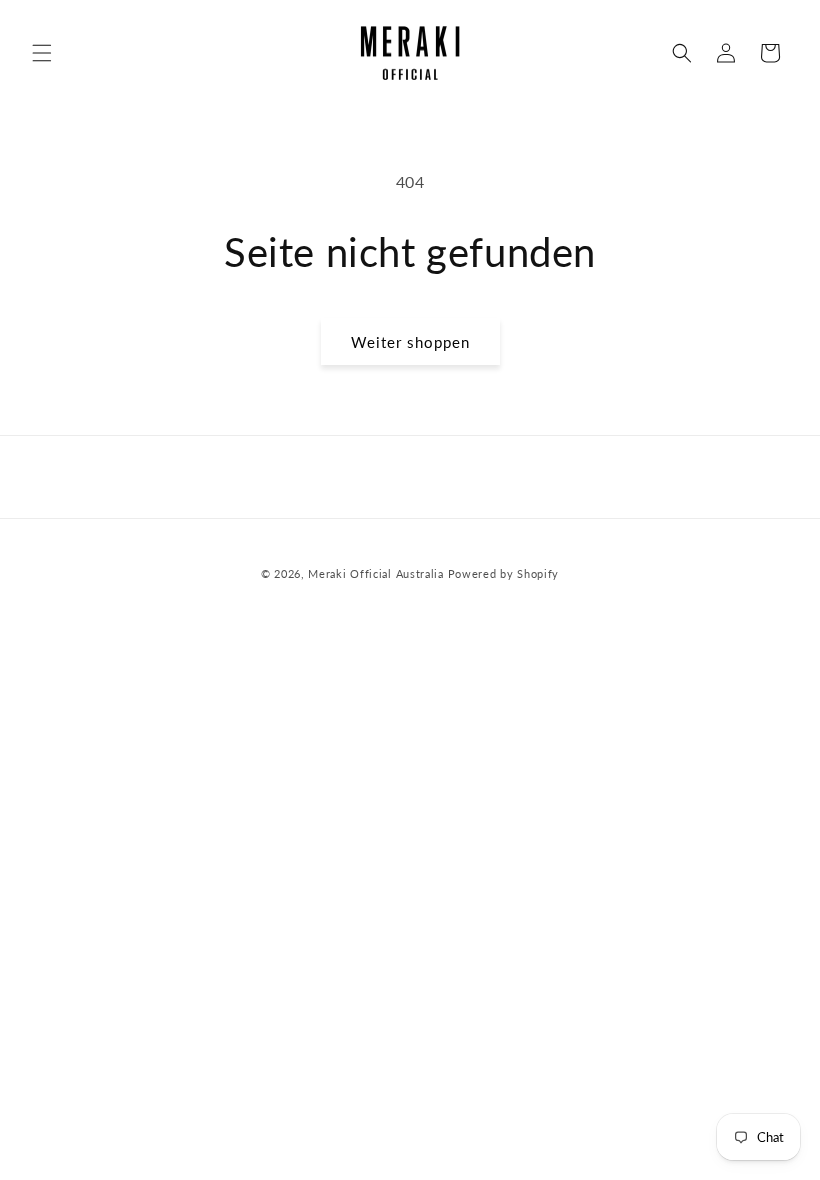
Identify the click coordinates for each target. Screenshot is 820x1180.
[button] (42, 53)
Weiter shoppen (410, 342)
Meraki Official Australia (376, 573)
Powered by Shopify (504, 573)
